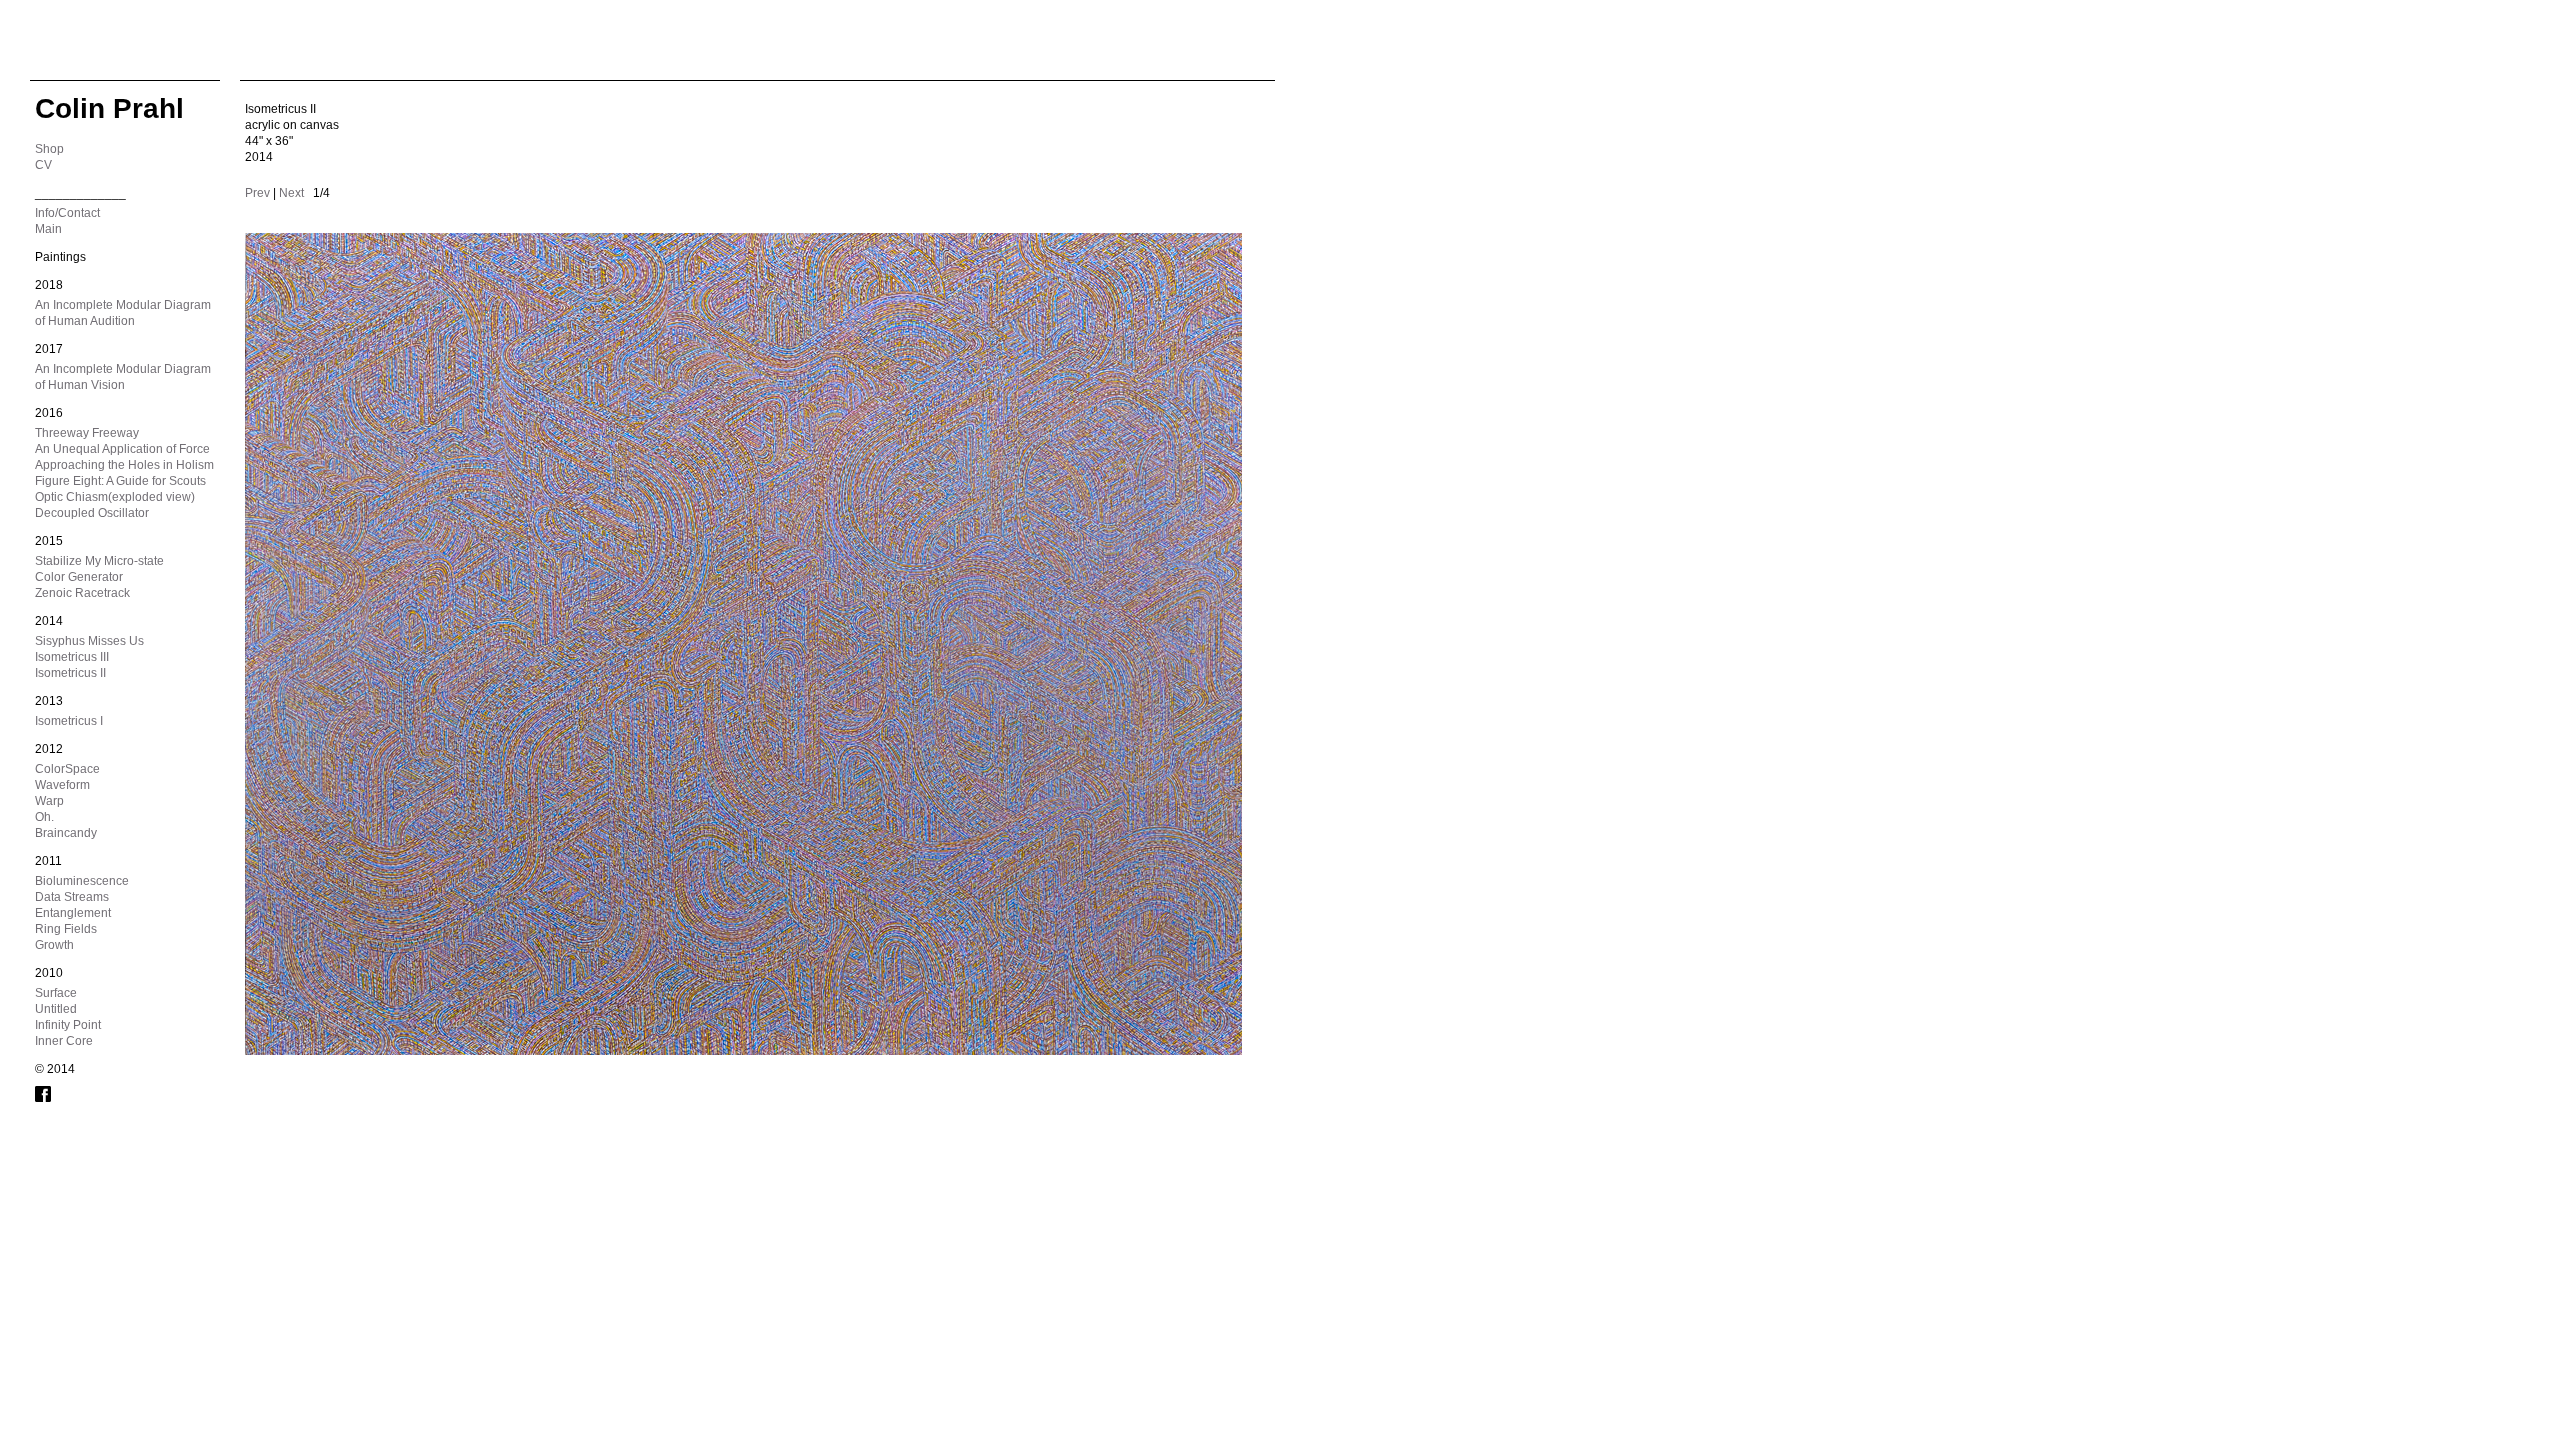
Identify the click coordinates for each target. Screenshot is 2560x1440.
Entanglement (73, 913)
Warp (49, 801)
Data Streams (72, 897)
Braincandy (66, 833)
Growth (54, 945)
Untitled (56, 1009)
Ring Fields (66, 929)
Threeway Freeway (87, 433)
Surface (56, 993)
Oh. (44, 817)
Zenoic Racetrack (82, 593)
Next (291, 193)
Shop (49, 149)
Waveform (62, 785)
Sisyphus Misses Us (89, 641)
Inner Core (64, 1041)
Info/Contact (67, 213)
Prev (257, 193)
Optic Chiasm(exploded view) (115, 497)
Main (48, 229)
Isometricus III (72, 657)
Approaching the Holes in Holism (124, 465)
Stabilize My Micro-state (99, 561)
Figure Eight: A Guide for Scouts (120, 481)
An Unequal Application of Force (122, 449)
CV (43, 165)
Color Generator (79, 577)
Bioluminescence (82, 881)
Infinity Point (68, 1025)
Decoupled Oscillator (92, 513)
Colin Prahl (109, 108)
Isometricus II (70, 673)
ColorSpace (67, 769)
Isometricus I (69, 721)
